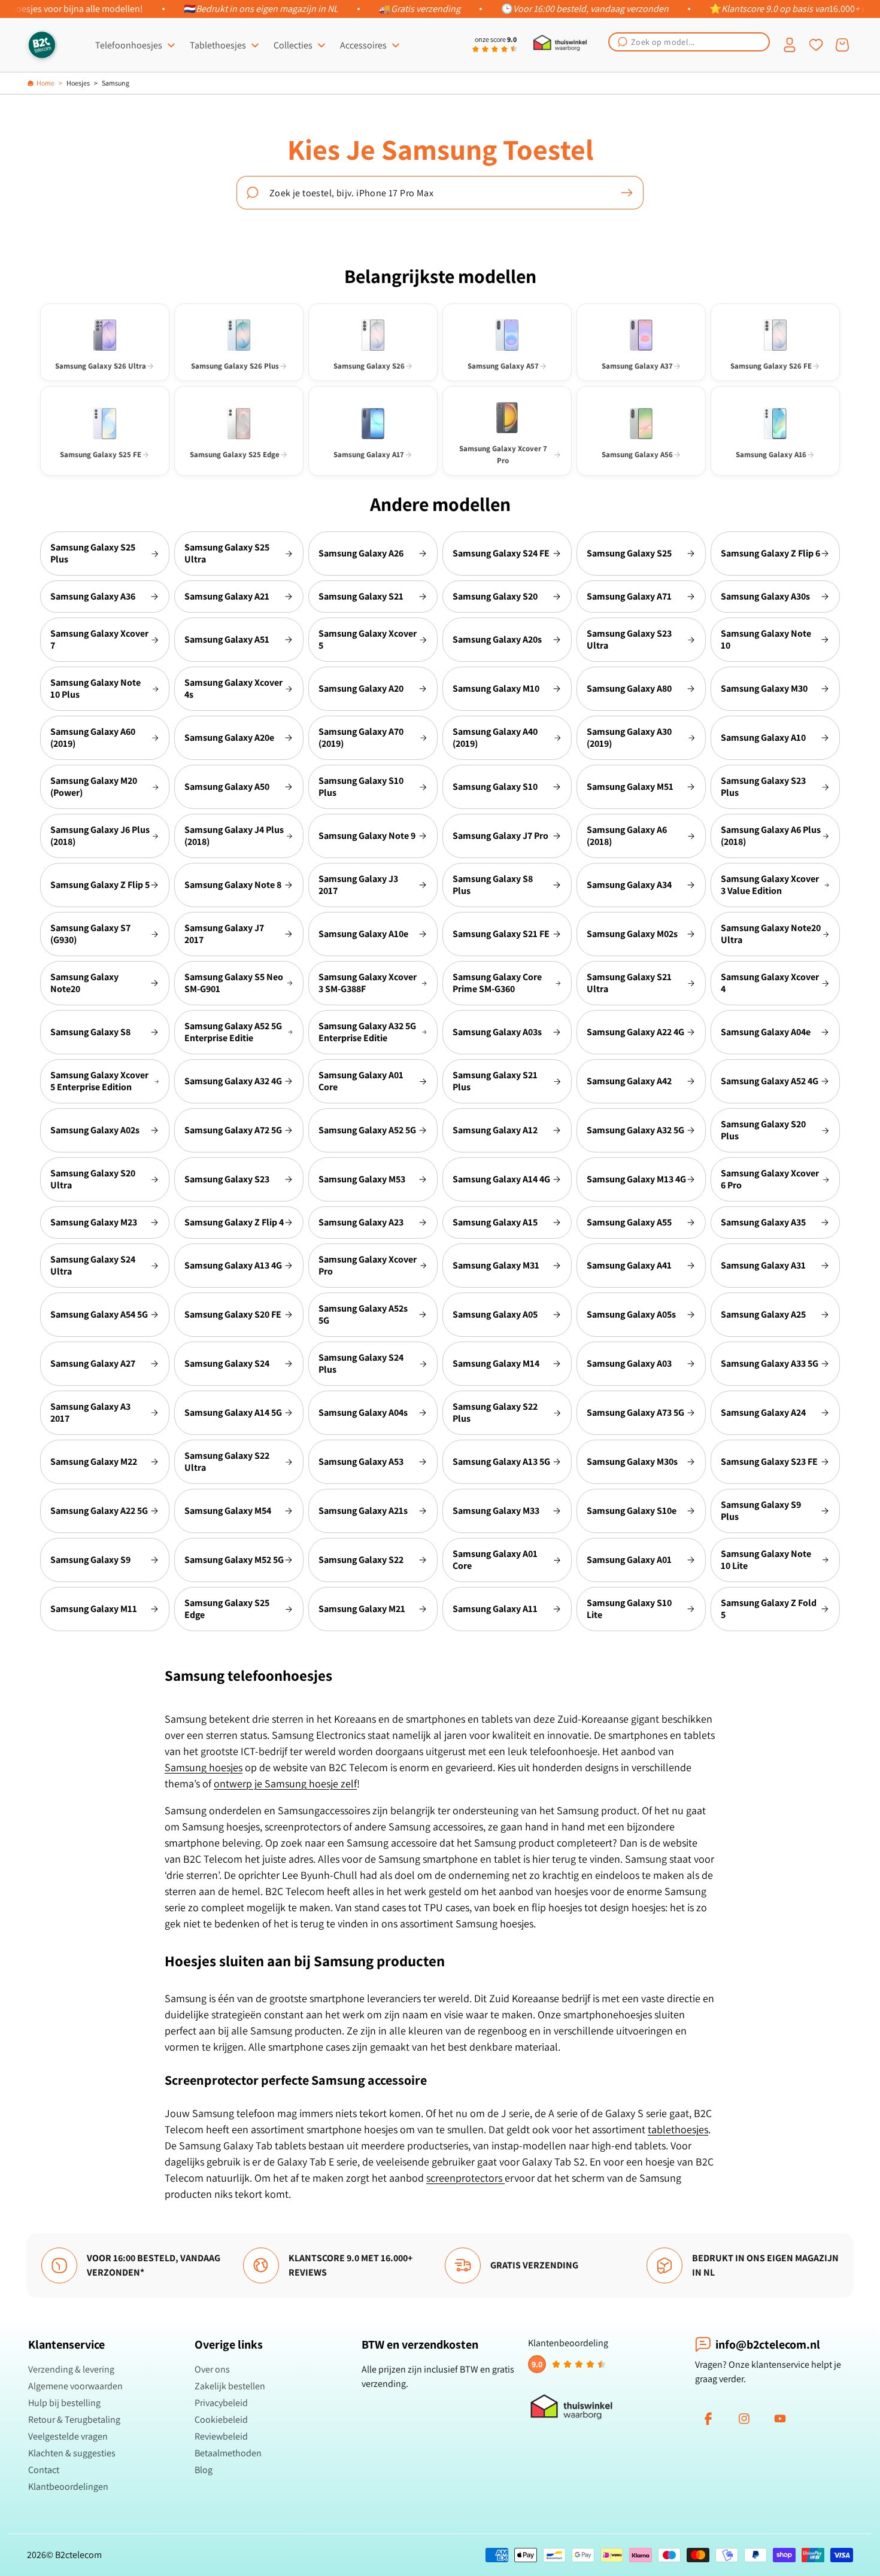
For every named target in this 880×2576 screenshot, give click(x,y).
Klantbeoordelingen (68, 2487)
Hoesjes (78, 83)
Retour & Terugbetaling (74, 2420)
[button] (689, 42)
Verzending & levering (71, 2369)
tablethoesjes (678, 2129)
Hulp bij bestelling (64, 2403)
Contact (44, 2470)
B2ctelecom (78, 2555)
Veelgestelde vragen (68, 2436)
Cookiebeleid (221, 2420)
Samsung (116, 83)
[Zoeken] (627, 193)
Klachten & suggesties (72, 2453)
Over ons (212, 2369)
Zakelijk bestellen (230, 2386)
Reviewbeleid (221, 2436)
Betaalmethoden (228, 2453)
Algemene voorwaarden (75, 2386)
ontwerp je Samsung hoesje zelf (285, 1783)
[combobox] (689, 42)
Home (45, 83)
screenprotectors (465, 2178)
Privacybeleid (221, 2403)
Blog (204, 2470)
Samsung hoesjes (204, 1767)
